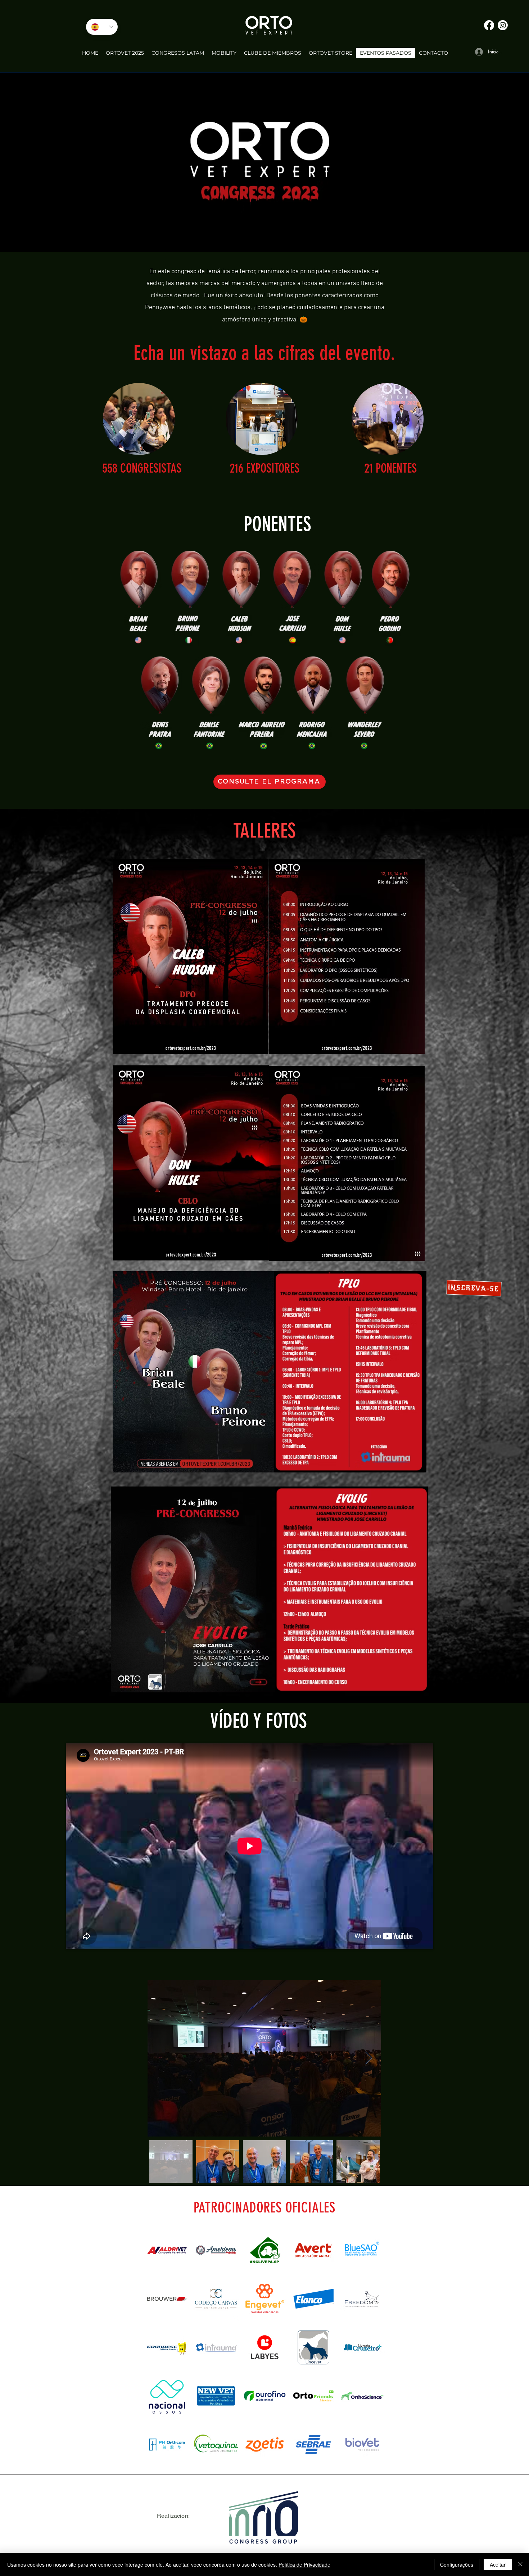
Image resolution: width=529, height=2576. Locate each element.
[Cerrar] (520, 2564)
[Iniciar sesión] (477, 52)
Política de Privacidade (304, 2564)
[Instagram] (503, 25)
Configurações (457, 2564)
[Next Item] (369, 2058)
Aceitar (498, 2564)
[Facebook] (489, 25)
